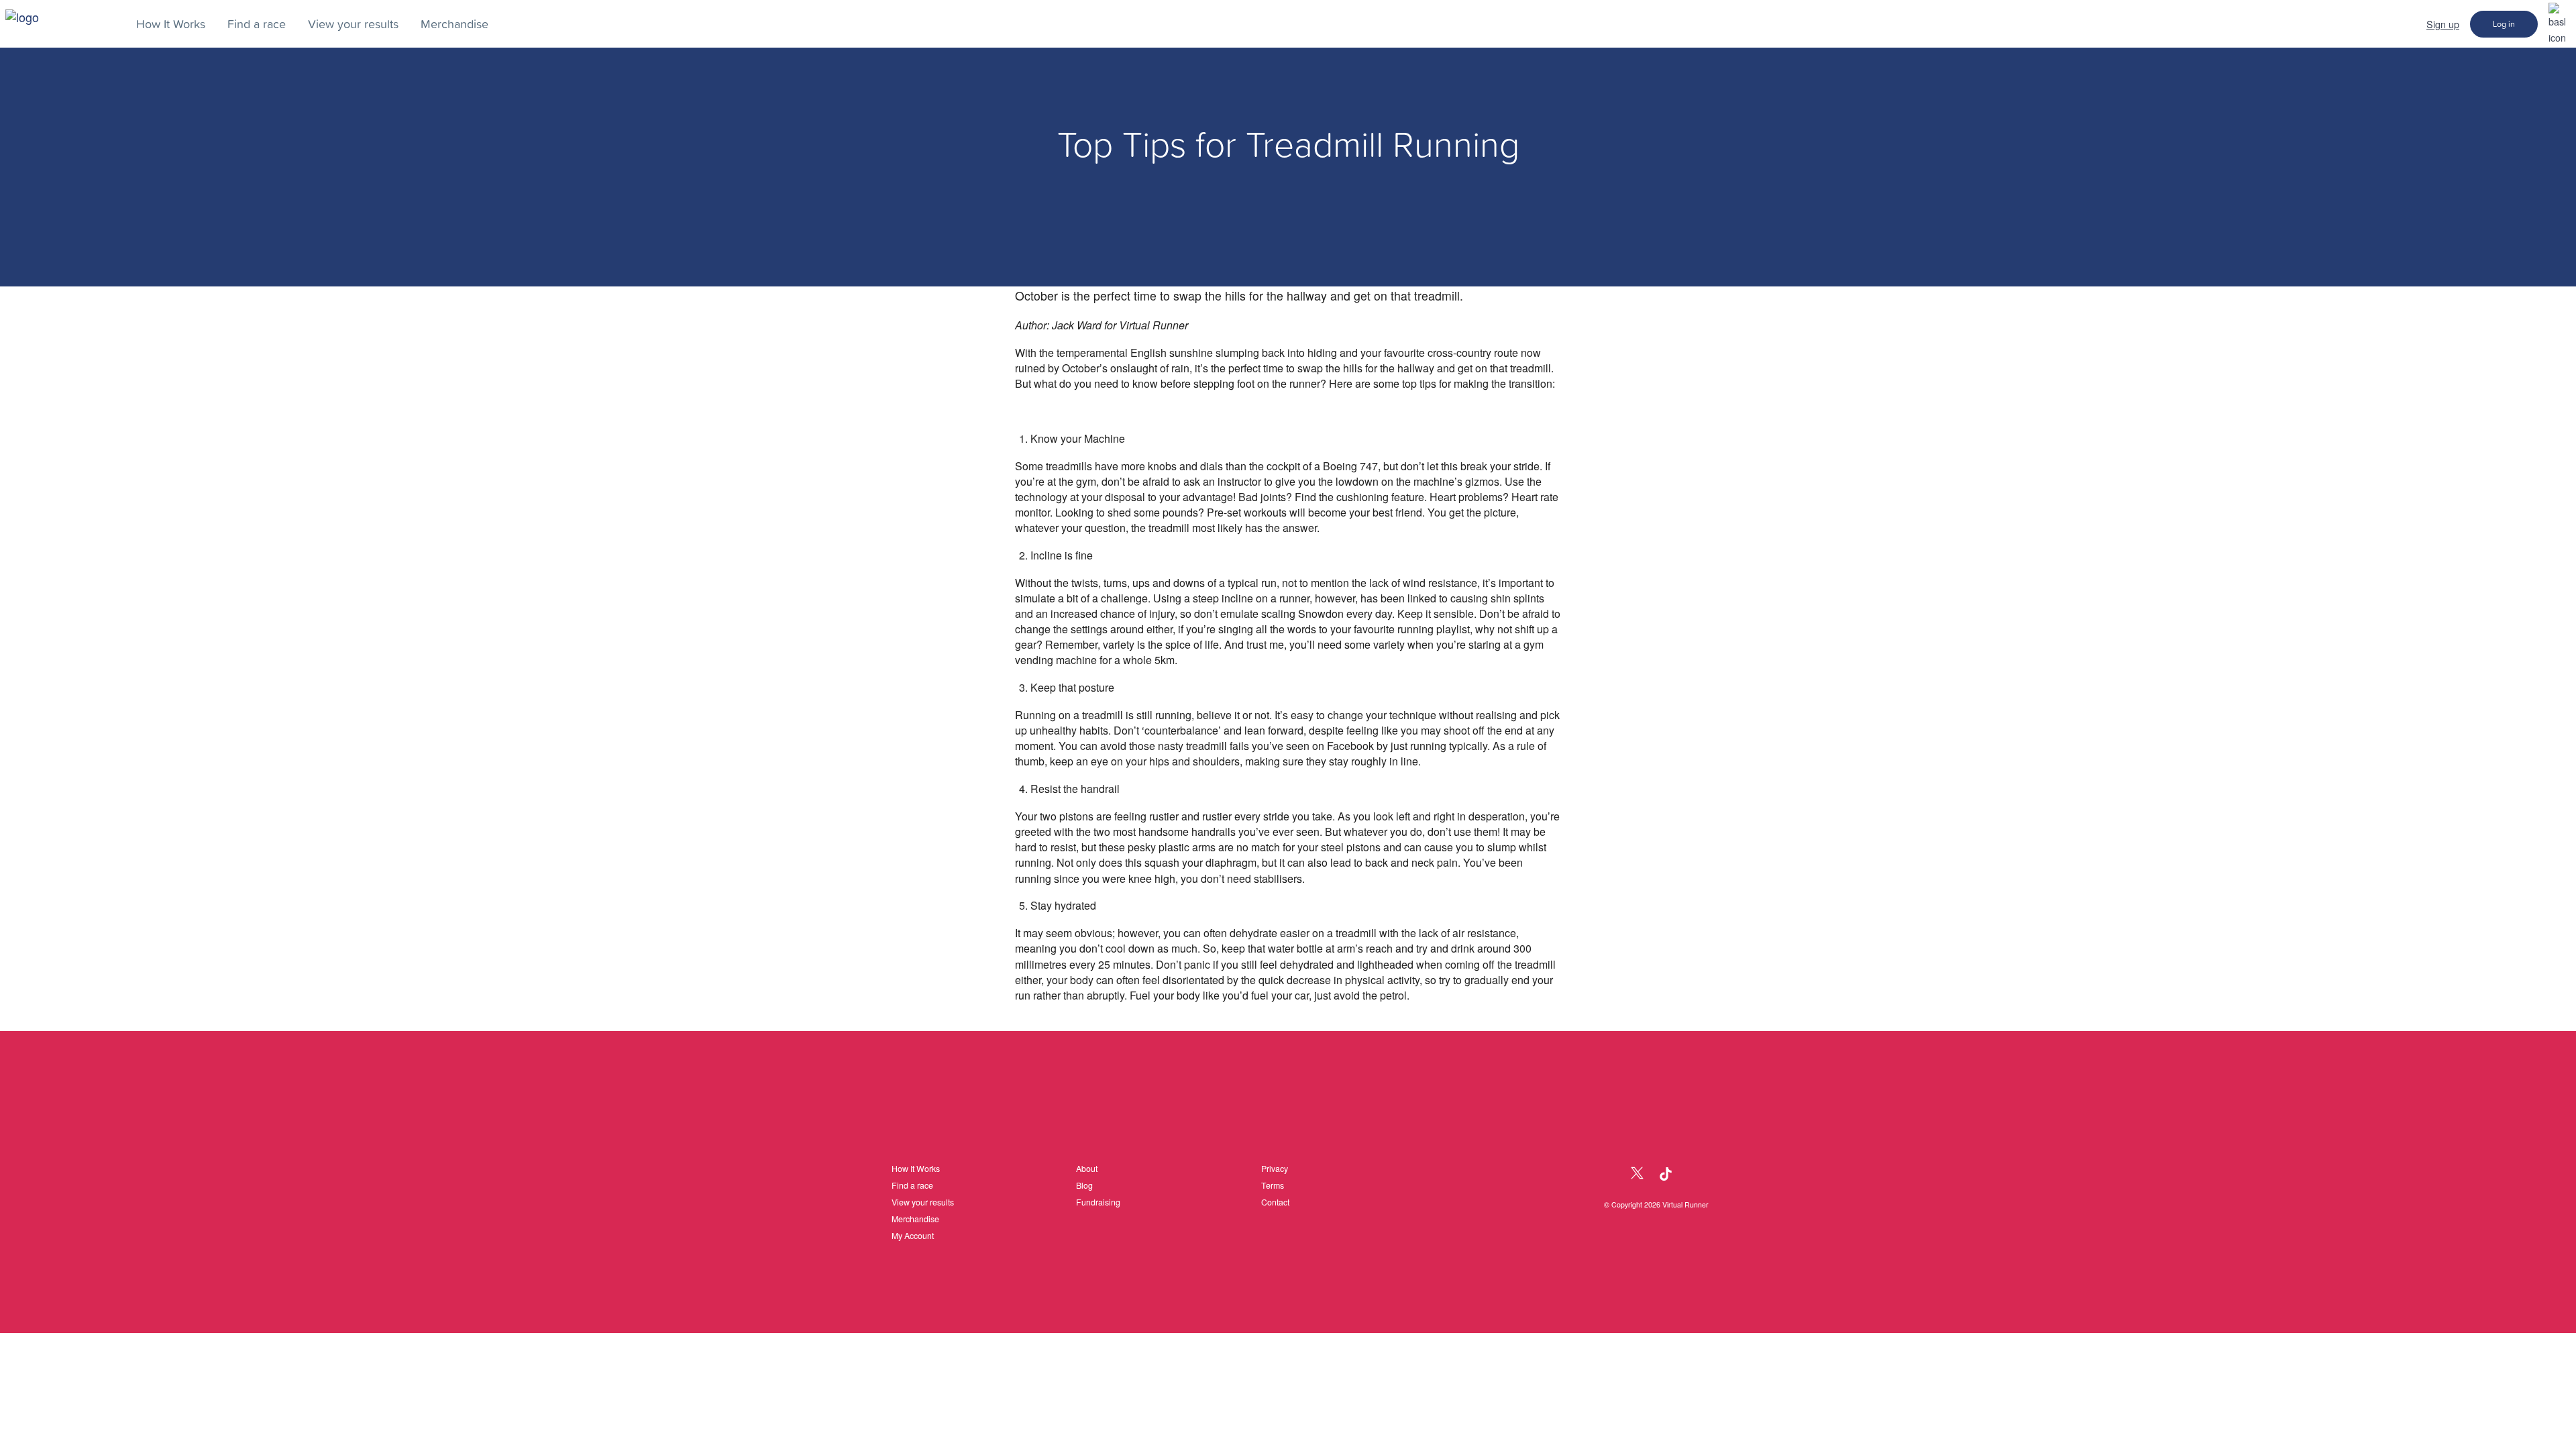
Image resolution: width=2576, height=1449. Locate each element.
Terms (1273, 1185)
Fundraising (1098, 1202)
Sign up (2443, 24)
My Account (913, 1236)
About (1087, 1169)
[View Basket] (2557, 23)
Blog (1084, 1185)
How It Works (916, 1169)
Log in (2504, 24)
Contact (1275, 1202)
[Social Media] (1608, 1174)
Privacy (1275, 1169)
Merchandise (915, 1219)
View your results (923, 1202)
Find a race (912, 1185)
